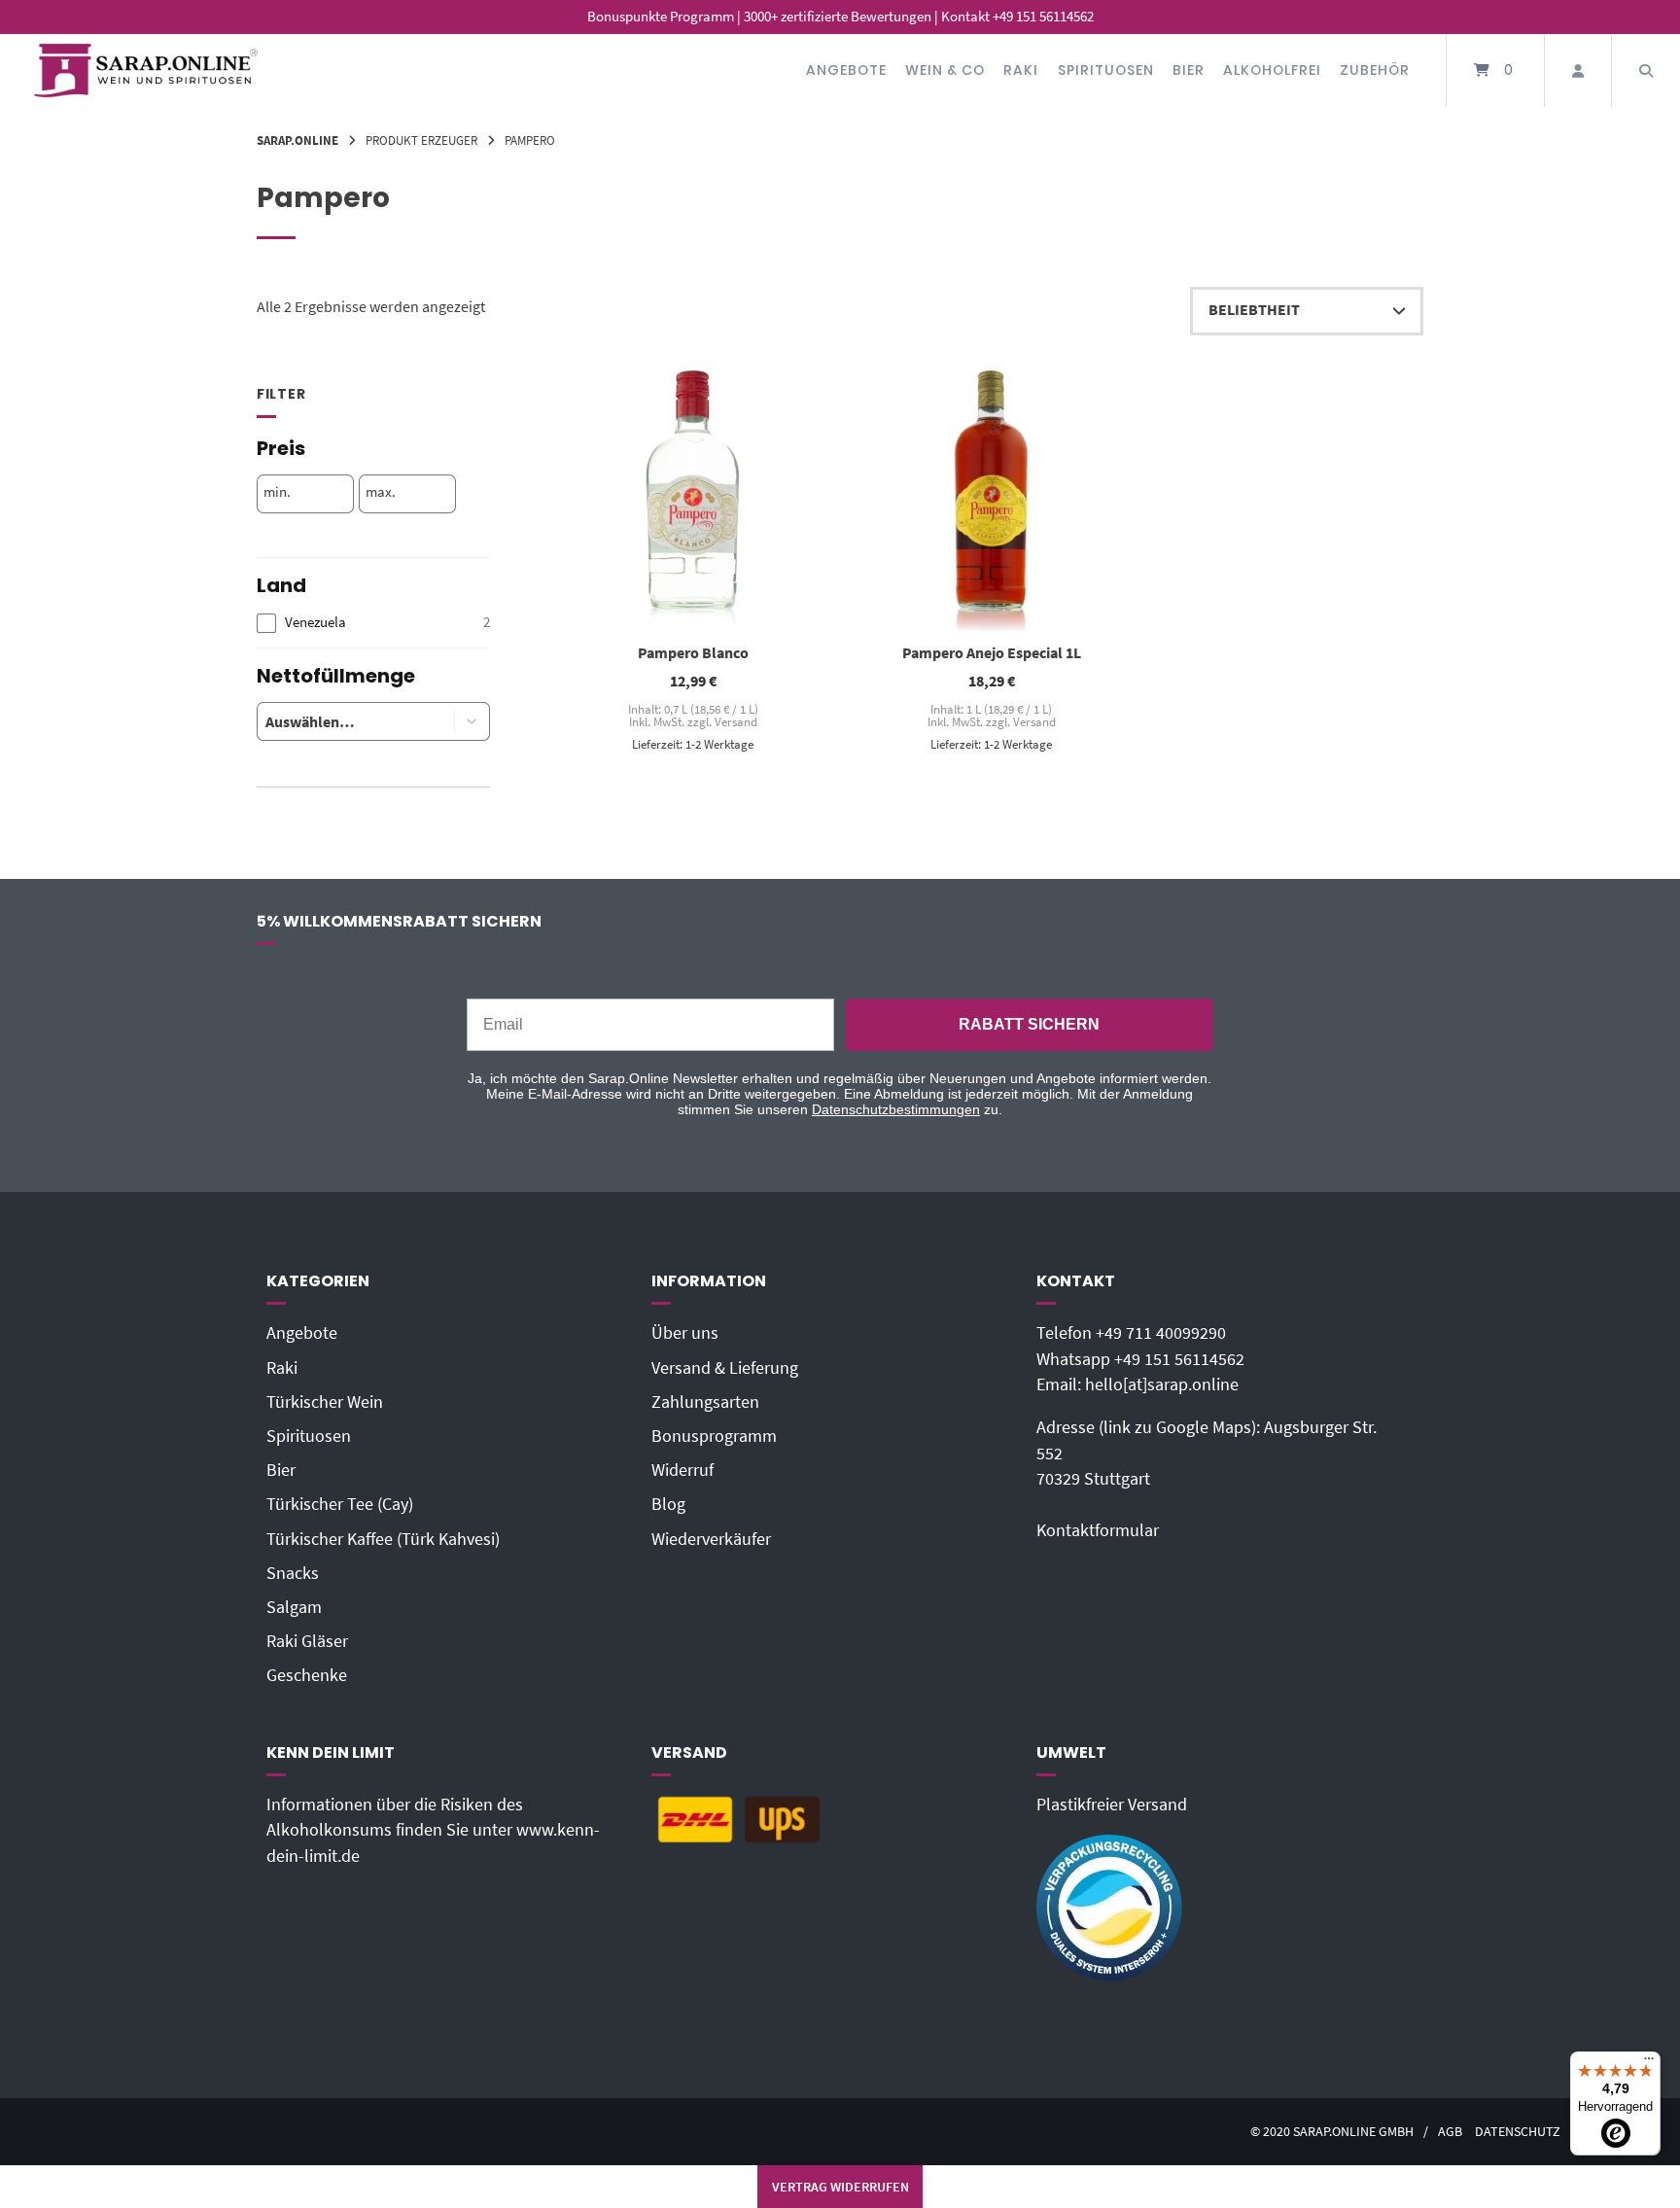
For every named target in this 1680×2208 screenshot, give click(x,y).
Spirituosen (1106, 70)
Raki (1021, 70)
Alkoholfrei (1272, 70)
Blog (668, 1504)
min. (277, 492)
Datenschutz (1518, 2132)
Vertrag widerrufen (840, 2187)
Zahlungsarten (705, 1402)
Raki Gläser (307, 1641)
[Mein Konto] (1578, 70)
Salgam (294, 1607)
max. (381, 492)
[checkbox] (373, 623)
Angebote (846, 70)
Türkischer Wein (325, 1402)
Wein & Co (945, 70)
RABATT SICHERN (1029, 1024)
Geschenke (307, 1675)
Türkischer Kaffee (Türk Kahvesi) (383, 1539)
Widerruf (682, 1470)
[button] (472, 721)
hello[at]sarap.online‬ (1162, 1384)
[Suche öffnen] (1646, 70)
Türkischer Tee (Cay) (340, 1504)
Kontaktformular (1098, 1530)
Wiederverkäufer (711, 1539)
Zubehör (1375, 70)
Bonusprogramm (714, 1436)
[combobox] (341, 721)
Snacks (293, 1573)
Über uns (685, 1333)
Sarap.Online (297, 140)
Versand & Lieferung (725, 1368)
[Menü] (1649, 2063)
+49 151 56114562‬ (1179, 1359)
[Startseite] (146, 70)
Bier (1189, 70)
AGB (1450, 2132)
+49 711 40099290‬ (1161, 1333)
